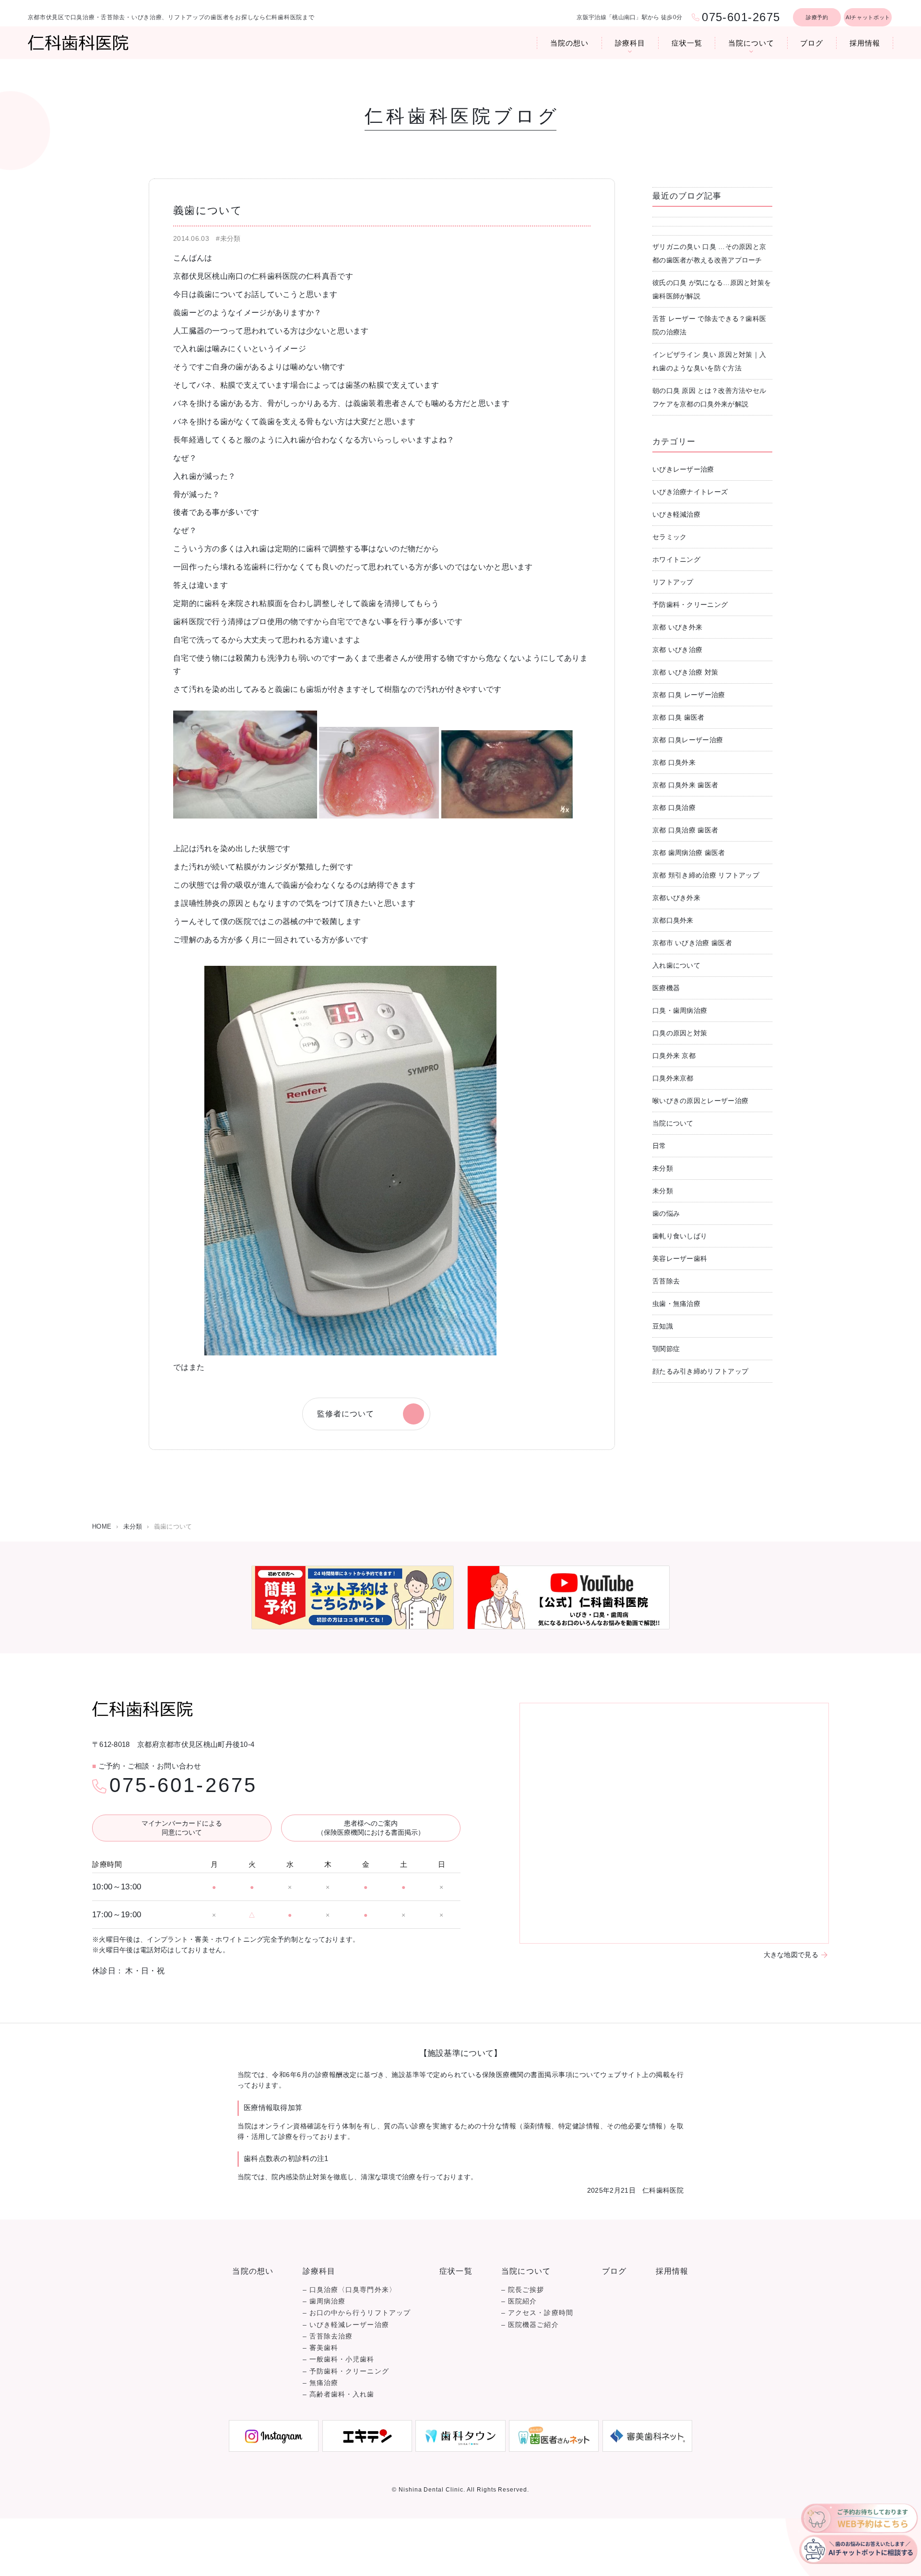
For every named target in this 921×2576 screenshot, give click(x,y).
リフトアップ (673, 582)
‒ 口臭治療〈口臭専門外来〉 (349, 2290)
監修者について (346, 1414)
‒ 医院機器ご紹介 (530, 2325)
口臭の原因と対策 (680, 1033)
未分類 (663, 1168)
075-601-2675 (183, 1785)
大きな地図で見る (791, 1955)
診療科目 (630, 43)
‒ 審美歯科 (320, 2348)
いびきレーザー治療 (683, 469)
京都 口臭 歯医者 (679, 717)
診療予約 (817, 17)
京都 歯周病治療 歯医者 (689, 853)
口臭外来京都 (673, 1078)
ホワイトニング (676, 559)
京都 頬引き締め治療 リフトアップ (706, 875)
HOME (102, 1526)
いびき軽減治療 (676, 514)
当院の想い (569, 43)
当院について (751, 43)
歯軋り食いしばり (680, 1236)
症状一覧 (687, 43)
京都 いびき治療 (677, 650)
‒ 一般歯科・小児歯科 (339, 2359)
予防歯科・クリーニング (690, 605)
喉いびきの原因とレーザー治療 (700, 1101)
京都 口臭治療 (674, 807)
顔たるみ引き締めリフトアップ (700, 1371)
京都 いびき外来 (677, 627)
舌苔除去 (666, 1281)
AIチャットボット (868, 17)
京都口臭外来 (673, 920)
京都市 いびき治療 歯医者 (692, 943)
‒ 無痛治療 (320, 2383)
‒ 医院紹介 (519, 2301)
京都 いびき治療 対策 (685, 672)
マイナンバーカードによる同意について (182, 1828)
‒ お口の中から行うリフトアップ (357, 2313)
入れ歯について (676, 965)
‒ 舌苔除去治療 (328, 2336)
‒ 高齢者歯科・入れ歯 (339, 2394)
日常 (659, 1146)
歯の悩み (666, 1213)
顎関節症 (666, 1349)
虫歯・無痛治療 (676, 1304)
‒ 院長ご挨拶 (523, 2290)
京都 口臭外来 (674, 762)
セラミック (670, 537)
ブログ (812, 43)
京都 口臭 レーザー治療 (689, 695)
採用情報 (865, 43)
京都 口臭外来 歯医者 (685, 785)
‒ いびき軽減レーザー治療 (346, 2325)
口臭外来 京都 (674, 1056)
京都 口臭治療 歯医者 (685, 830)
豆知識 (663, 1326)
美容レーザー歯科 (680, 1258)
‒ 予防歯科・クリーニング (346, 2371)
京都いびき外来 (676, 898)
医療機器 (666, 988)
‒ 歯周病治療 (324, 2301)
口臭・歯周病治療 (680, 1010)
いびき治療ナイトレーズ (690, 492)
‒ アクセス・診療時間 (537, 2313)
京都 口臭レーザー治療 (688, 740)
